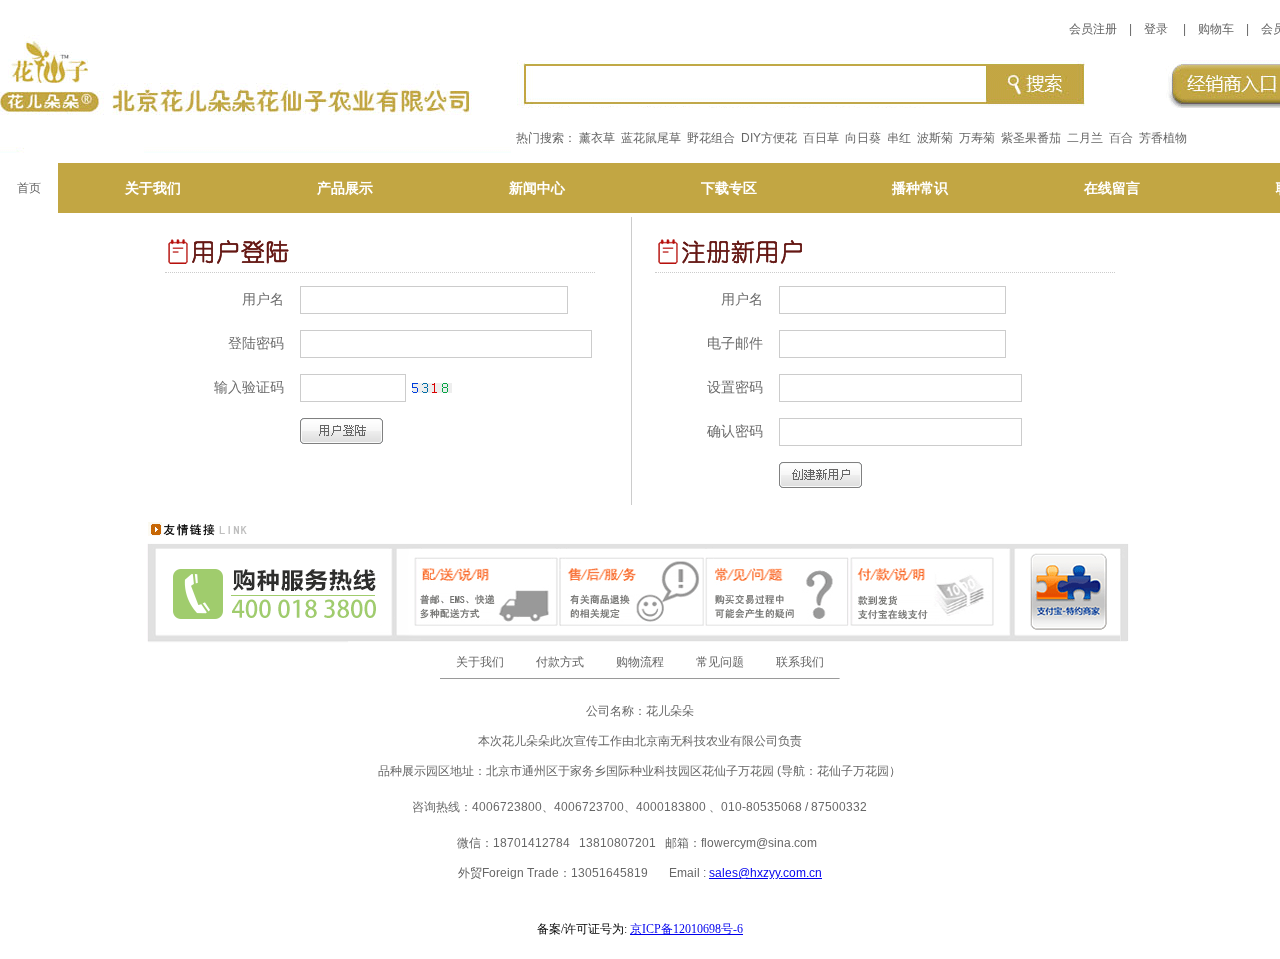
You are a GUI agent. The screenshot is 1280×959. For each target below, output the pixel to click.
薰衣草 (597, 138)
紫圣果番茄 (1031, 138)
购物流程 (640, 662)
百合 (1121, 138)
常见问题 (720, 662)
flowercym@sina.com (759, 843)
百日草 (821, 138)
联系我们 (800, 662)
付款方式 (560, 662)
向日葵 (863, 138)
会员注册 (1093, 29)
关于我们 (480, 662)
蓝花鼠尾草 (651, 138)
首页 (29, 188)
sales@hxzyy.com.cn (765, 873)
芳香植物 (1163, 138)
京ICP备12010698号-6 (686, 929)
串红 (899, 138)
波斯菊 (935, 138)
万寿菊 (977, 138)
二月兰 (1085, 138)
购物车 (1216, 29)
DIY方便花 (769, 138)
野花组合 (711, 138)
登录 (1156, 29)
